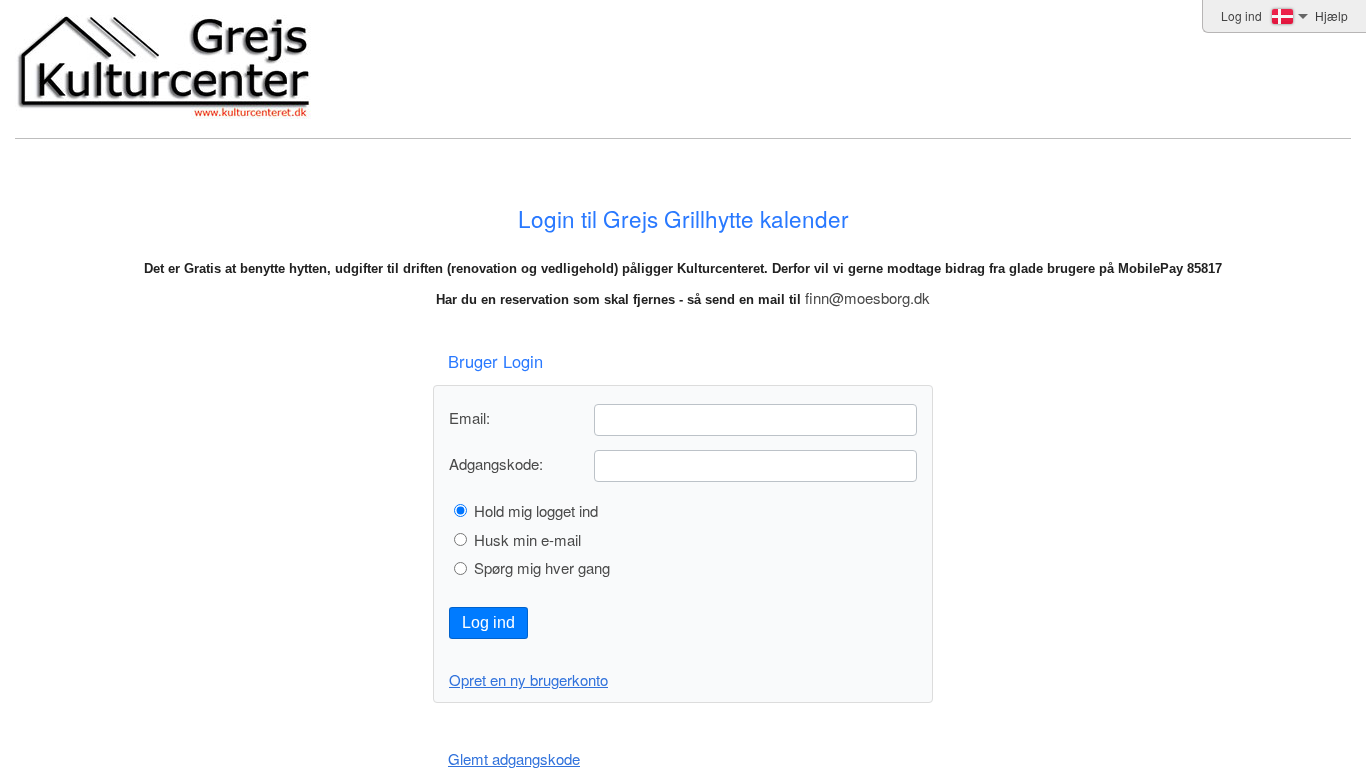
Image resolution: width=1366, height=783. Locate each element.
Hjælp (1331, 15)
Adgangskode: (496, 463)
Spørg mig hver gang (542, 567)
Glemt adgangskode (514, 758)
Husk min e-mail (527, 539)
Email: (469, 417)
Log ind (488, 622)
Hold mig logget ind (536, 510)
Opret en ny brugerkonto (528, 679)
